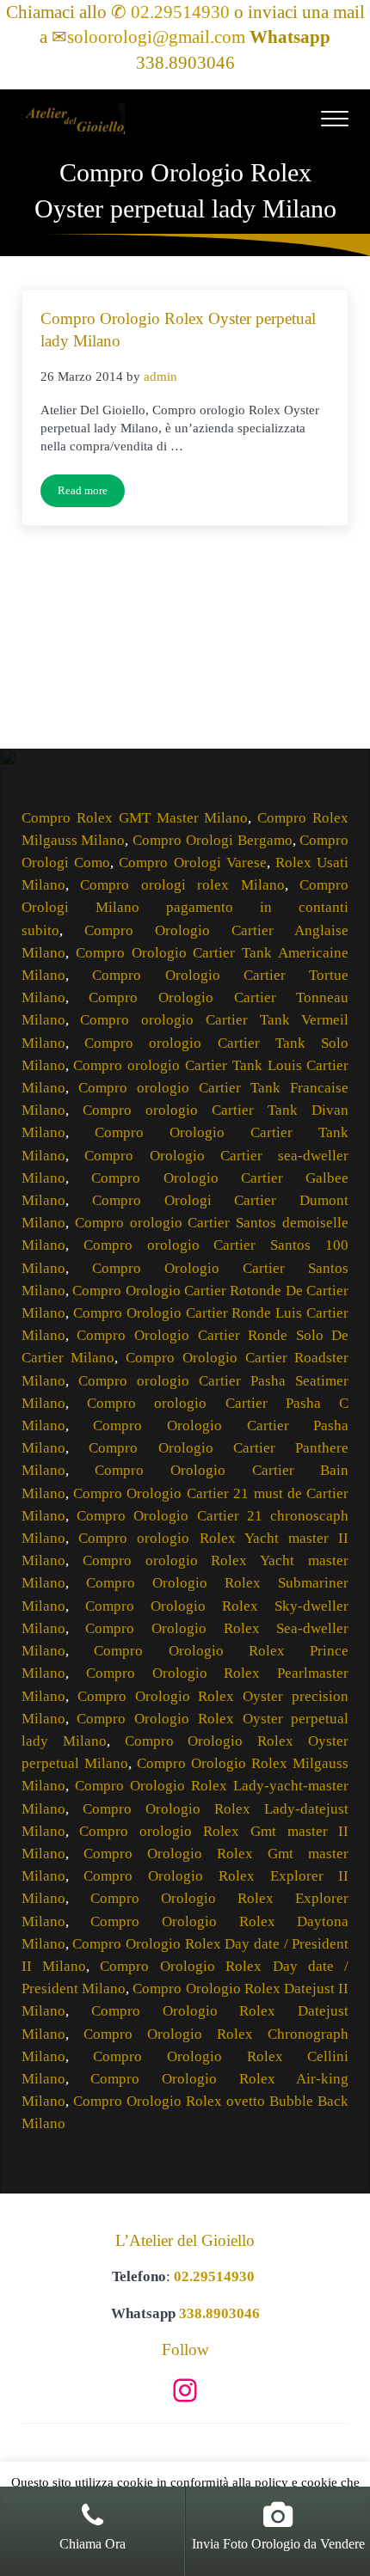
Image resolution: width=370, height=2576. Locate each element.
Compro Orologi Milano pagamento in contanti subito (185, 907)
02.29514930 (180, 12)
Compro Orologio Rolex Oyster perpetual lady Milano (178, 330)
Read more (91, 494)
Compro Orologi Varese (193, 863)
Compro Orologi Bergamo (213, 840)
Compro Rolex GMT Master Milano (135, 818)
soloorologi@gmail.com (156, 37)
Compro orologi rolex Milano (182, 885)
